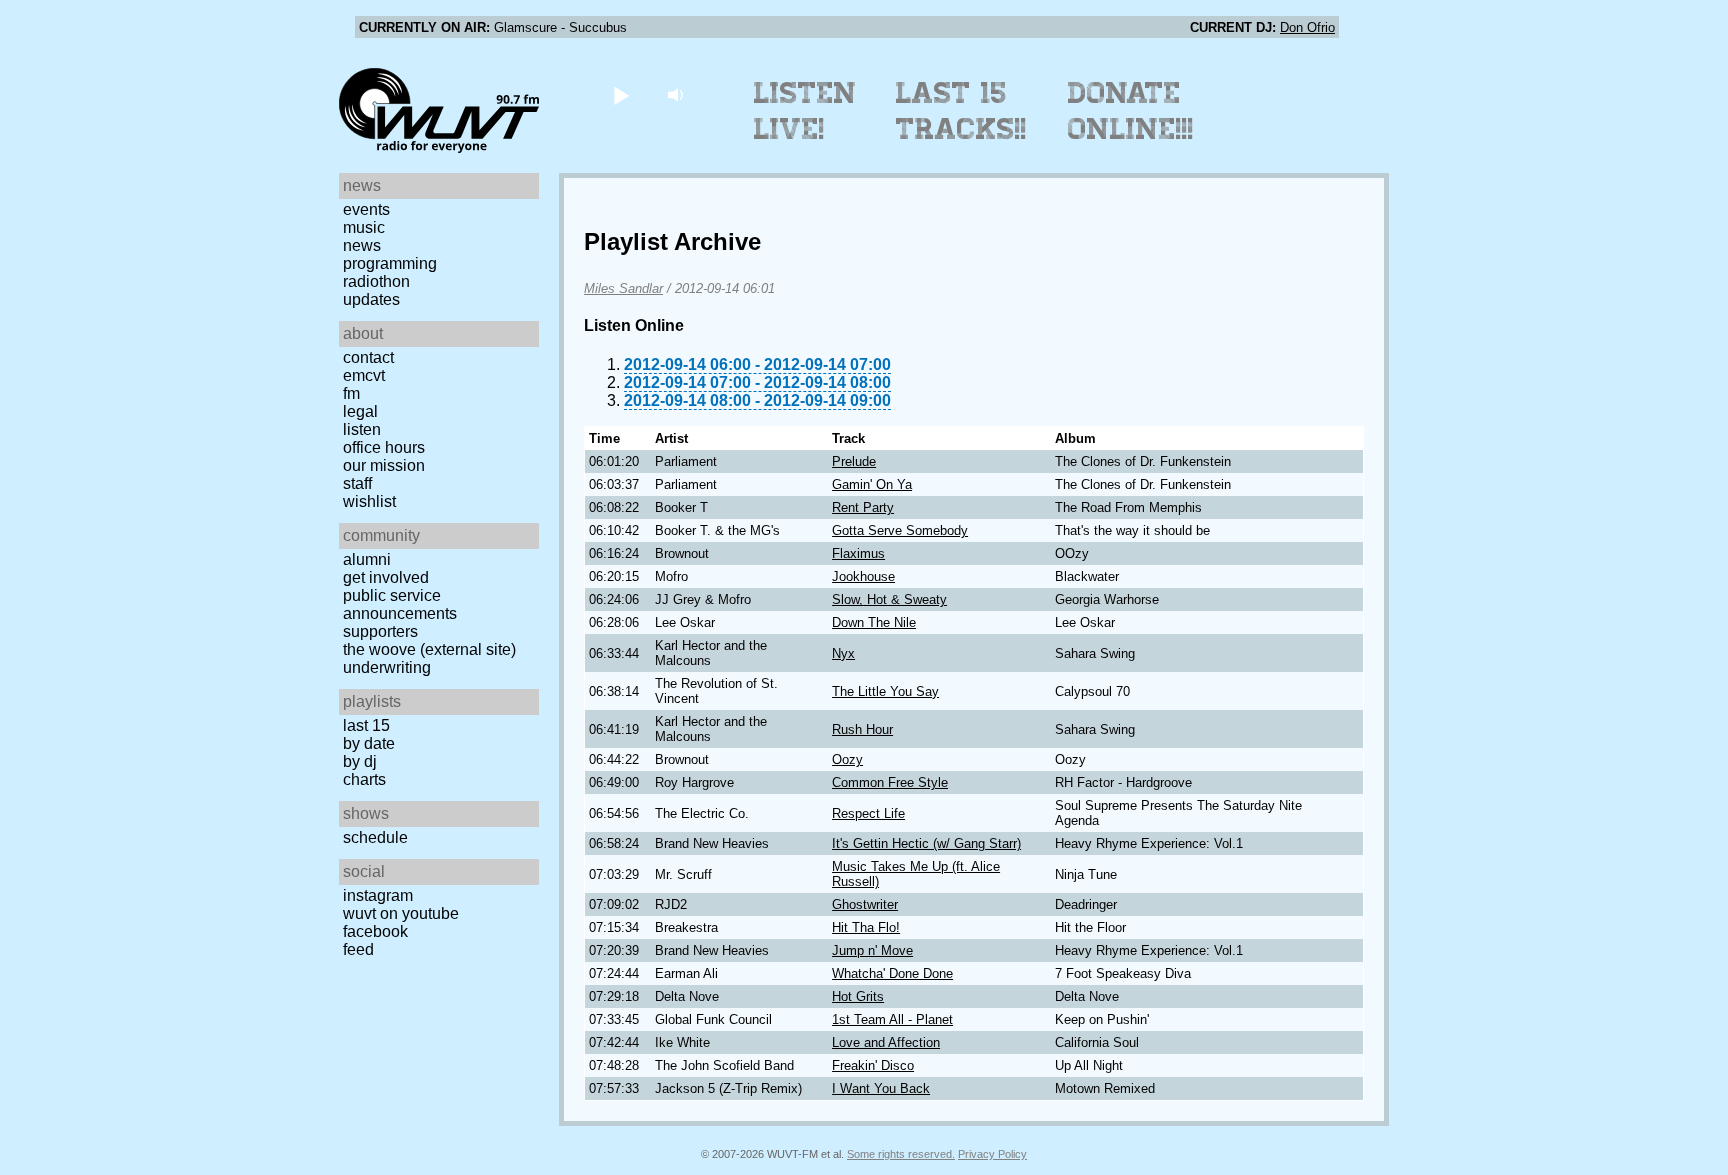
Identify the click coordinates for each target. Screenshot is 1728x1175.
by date (369, 743)
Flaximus (858, 553)
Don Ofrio (1307, 27)
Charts (364, 779)
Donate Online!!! (1131, 111)
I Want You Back (881, 1088)
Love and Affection (886, 1042)
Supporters (380, 631)
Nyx (843, 653)
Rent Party (863, 507)
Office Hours (384, 447)
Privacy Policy (992, 1154)
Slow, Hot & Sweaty (889, 599)
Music (364, 227)
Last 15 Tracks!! (961, 111)
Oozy (847, 759)
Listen (362, 429)
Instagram (378, 895)
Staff (357, 483)
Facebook (375, 931)
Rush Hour (862, 729)
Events (366, 209)
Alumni (367, 559)
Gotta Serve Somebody (900, 530)
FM (351, 393)
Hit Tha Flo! (866, 927)
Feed (358, 949)
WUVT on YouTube (401, 913)
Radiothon (376, 281)
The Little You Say (885, 691)
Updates (371, 299)
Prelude (854, 461)
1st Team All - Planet (892, 1019)
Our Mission (384, 465)
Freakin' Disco (873, 1065)
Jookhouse (863, 576)
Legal (360, 411)
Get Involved (386, 577)
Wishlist (369, 501)
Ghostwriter (865, 904)
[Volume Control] (677, 94)
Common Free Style (890, 782)
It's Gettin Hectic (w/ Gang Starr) (926, 843)
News (362, 245)
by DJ (360, 761)
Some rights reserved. (901, 1154)
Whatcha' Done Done (892, 973)
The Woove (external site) (429, 649)
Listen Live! (805, 111)
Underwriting (387, 667)
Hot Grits (858, 996)
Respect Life (868, 813)
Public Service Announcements (400, 604)
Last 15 (366, 725)
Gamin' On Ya (872, 484)
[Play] (620, 94)
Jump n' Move (872, 950)
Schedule (375, 837)
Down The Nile (874, 622)
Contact (368, 357)
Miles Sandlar (623, 288)
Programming (390, 263)
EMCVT (364, 375)
